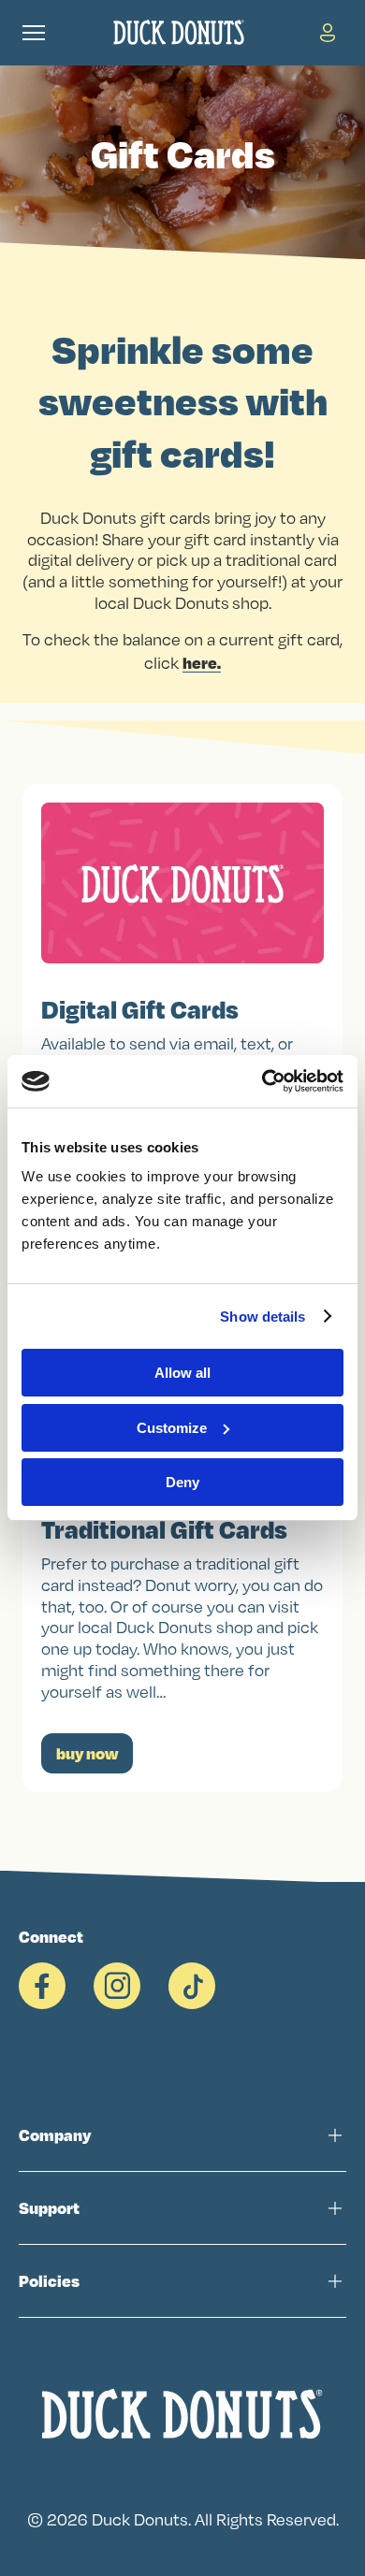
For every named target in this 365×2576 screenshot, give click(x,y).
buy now (87, 1753)
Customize (172, 1428)
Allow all (182, 1373)
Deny (182, 1482)
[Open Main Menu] (34, 33)
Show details (263, 1317)
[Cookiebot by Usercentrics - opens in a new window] (263, 1081)
